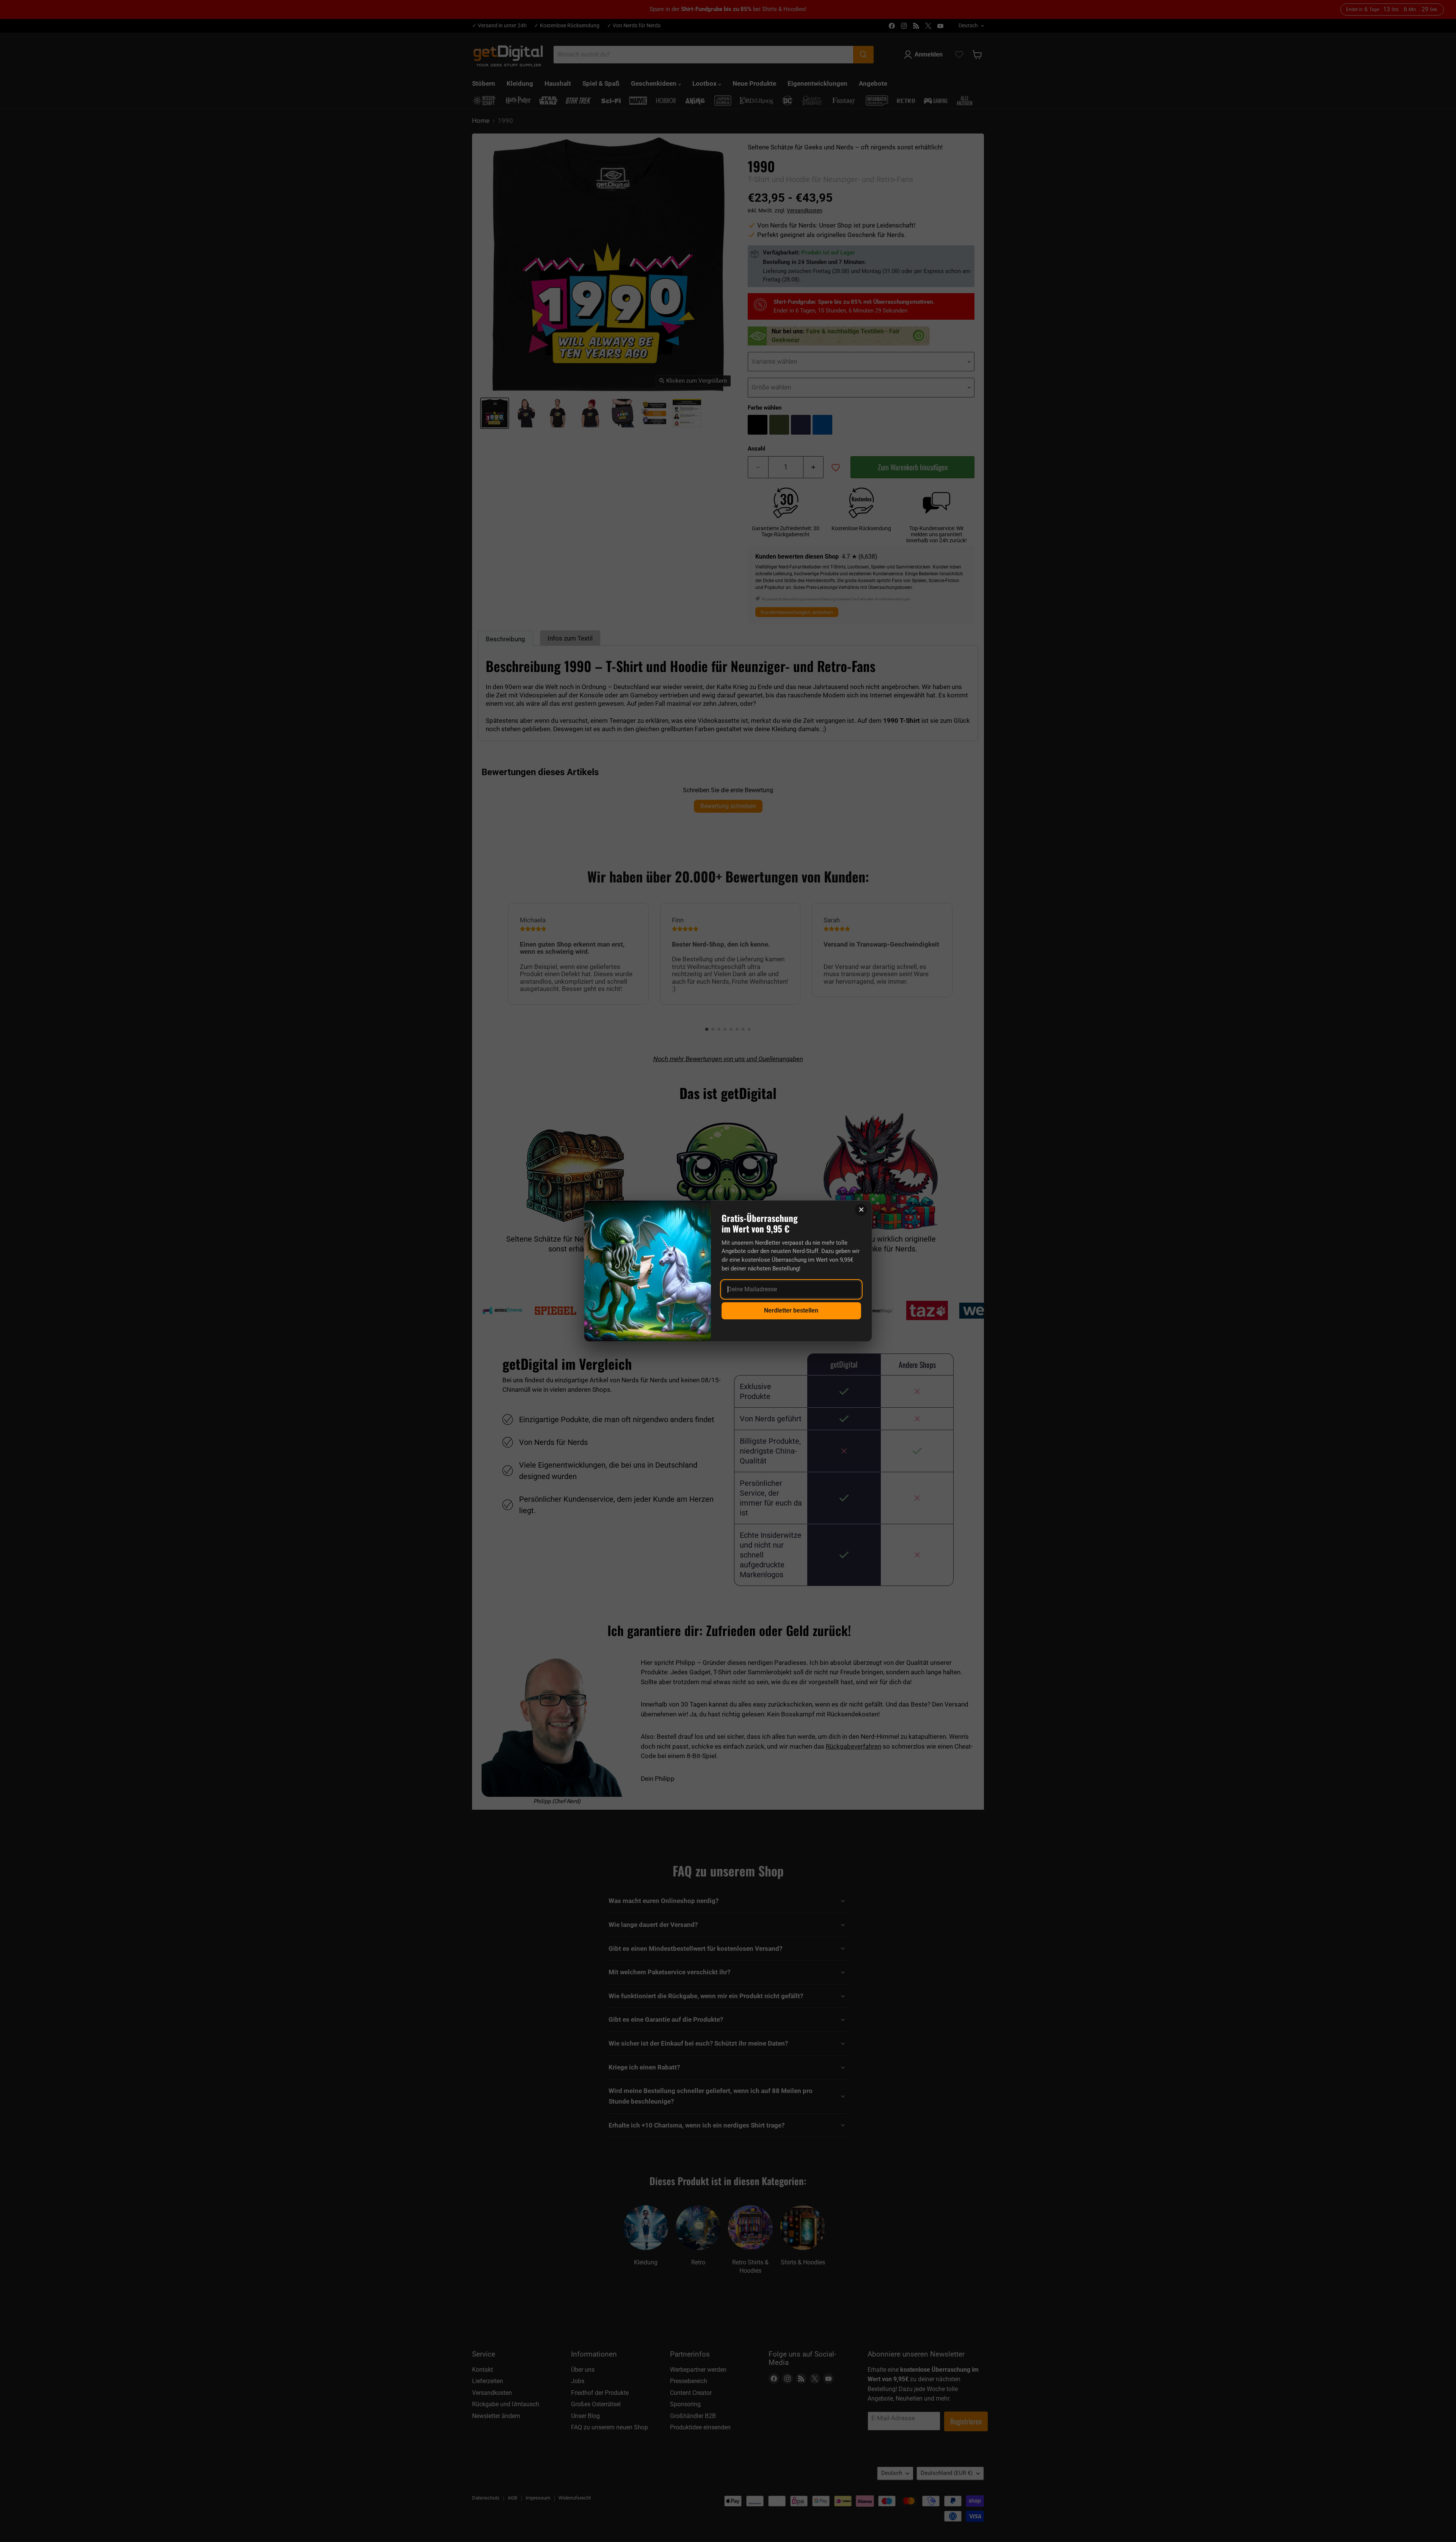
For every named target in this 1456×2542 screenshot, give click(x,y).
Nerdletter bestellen (791, 1310)
